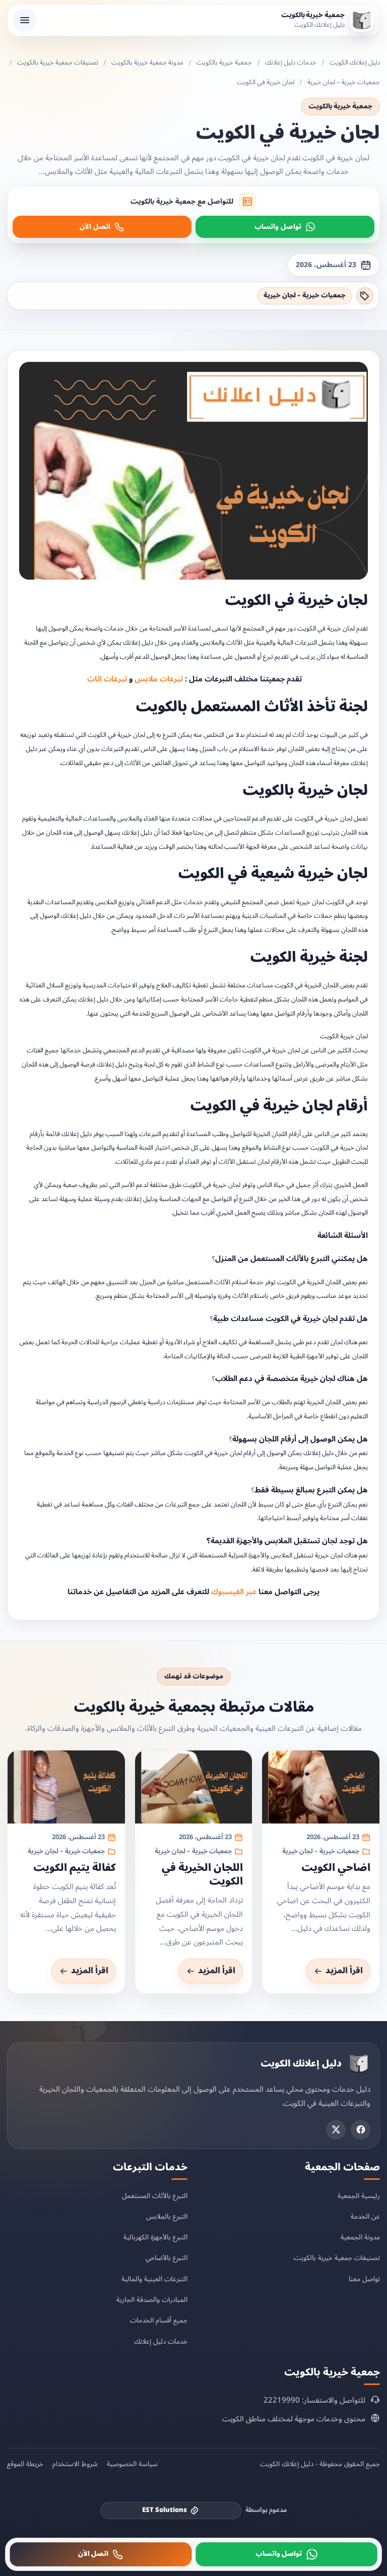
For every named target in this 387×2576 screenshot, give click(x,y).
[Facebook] (361, 2129)
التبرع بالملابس (167, 2216)
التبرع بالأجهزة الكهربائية (155, 2237)
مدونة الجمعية (360, 2237)
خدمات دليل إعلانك (291, 63)
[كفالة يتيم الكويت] (66, 1786)
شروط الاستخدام (75, 2464)
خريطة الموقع (25, 2464)
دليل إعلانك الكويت (355, 63)
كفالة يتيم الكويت (75, 1868)
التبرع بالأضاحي (167, 2258)
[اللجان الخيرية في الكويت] (194, 1786)
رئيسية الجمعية (359, 2195)
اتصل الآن (95, 227)
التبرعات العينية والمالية (154, 2278)
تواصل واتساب (278, 227)
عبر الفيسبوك (234, 1592)
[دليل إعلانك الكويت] (359, 2063)
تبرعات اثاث (106, 679)
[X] (336, 2129)
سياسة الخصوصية (132, 2464)
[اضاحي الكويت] (321, 1786)
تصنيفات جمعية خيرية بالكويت (58, 63)
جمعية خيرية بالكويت (224, 63)
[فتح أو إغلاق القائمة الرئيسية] (25, 20)
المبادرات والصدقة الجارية (152, 2300)
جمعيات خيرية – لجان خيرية (344, 83)
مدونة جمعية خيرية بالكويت (147, 63)
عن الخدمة (365, 2216)
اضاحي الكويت (336, 1868)
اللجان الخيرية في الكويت (202, 1875)
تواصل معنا (364, 2278)
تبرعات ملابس (159, 679)
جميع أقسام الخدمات (159, 2320)
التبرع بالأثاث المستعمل (155, 2195)
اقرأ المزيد (344, 1971)
